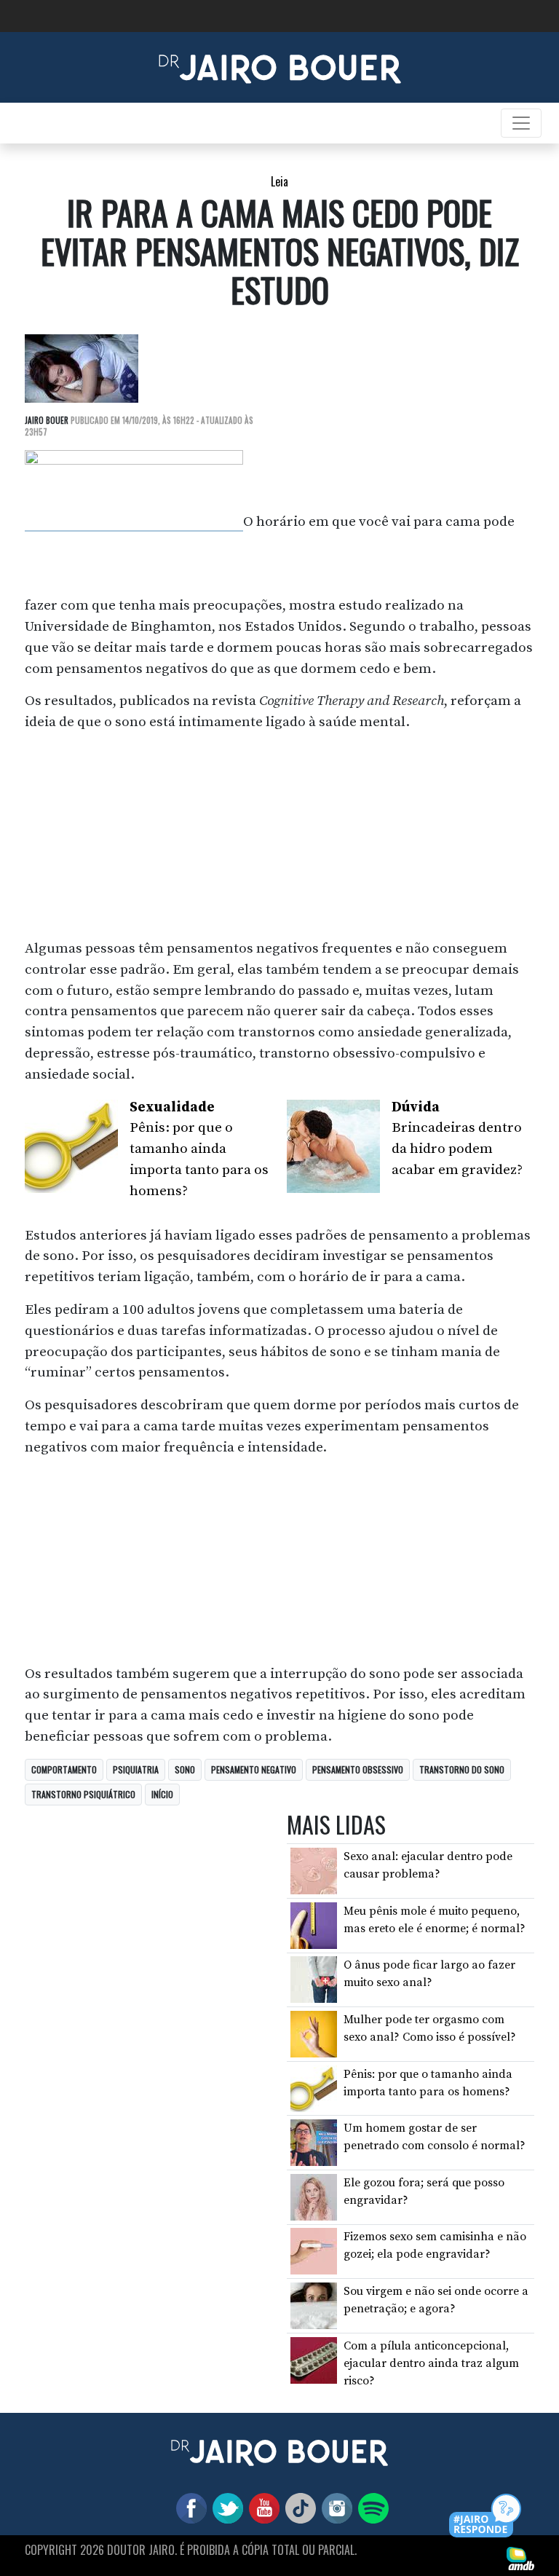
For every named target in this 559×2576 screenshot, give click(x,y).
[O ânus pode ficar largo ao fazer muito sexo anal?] (314, 1979)
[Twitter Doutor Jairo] (225, 2507)
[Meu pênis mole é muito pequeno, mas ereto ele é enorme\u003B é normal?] (314, 1925)
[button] (486, 2517)
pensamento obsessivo (358, 1769)
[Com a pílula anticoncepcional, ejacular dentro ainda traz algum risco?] (314, 2359)
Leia (279, 181)
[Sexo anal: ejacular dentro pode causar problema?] (314, 1870)
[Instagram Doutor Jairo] (334, 2507)
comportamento (64, 1769)
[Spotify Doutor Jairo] (370, 2507)
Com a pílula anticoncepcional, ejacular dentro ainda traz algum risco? (431, 2363)
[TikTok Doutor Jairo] (298, 2507)
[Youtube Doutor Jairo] (261, 2507)
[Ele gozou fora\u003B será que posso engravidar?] (314, 2197)
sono (185, 1769)
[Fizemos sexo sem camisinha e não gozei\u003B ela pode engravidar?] (314, 2250)
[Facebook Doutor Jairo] (189, 2507)
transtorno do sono (462, 1769)
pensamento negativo (254, 1769)
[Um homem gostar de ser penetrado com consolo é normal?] (314, 2142)
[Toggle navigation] (521, 123)
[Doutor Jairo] (280, 66)
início (162, 1794)
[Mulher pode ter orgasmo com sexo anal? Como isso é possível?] (314, 2033)
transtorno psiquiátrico (83, 1794)
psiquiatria (136, 1769)
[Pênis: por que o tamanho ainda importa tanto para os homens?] (314, 2087)
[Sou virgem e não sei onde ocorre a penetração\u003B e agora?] (314, 2305)
